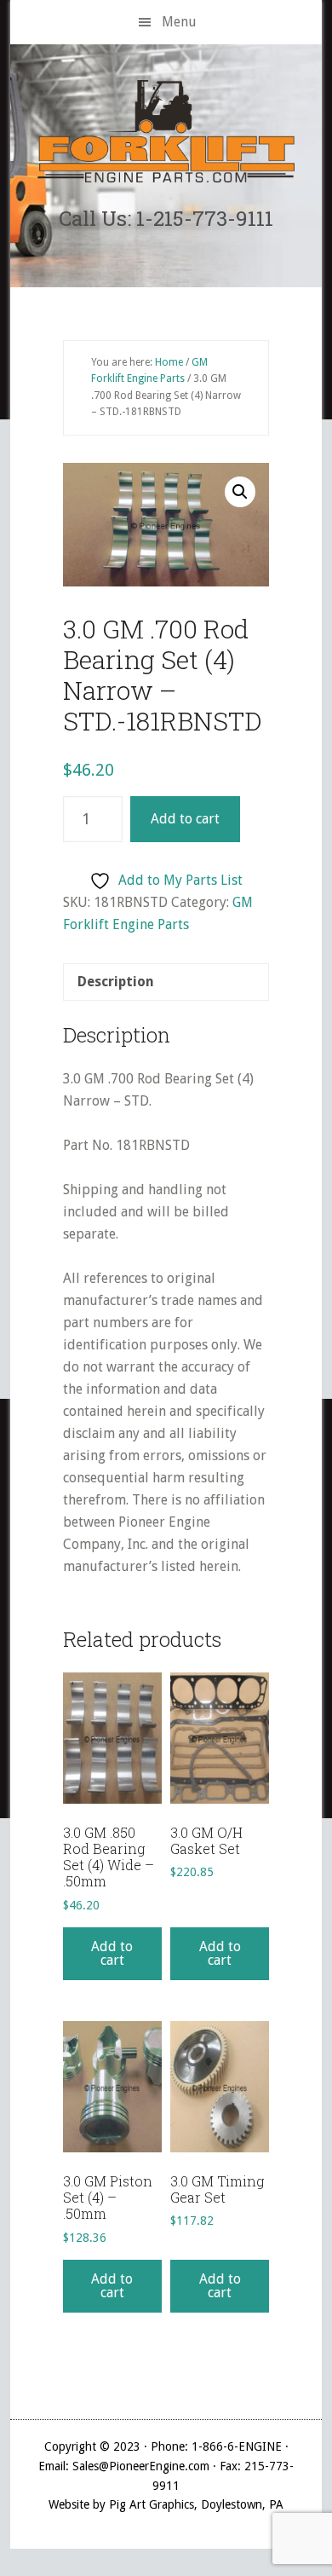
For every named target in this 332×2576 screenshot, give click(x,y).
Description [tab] (116, 982)
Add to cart (185, 819)
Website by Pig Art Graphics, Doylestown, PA (166, 2504)
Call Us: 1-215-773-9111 (166, 218)
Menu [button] (179, 22)
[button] (240, 492)
